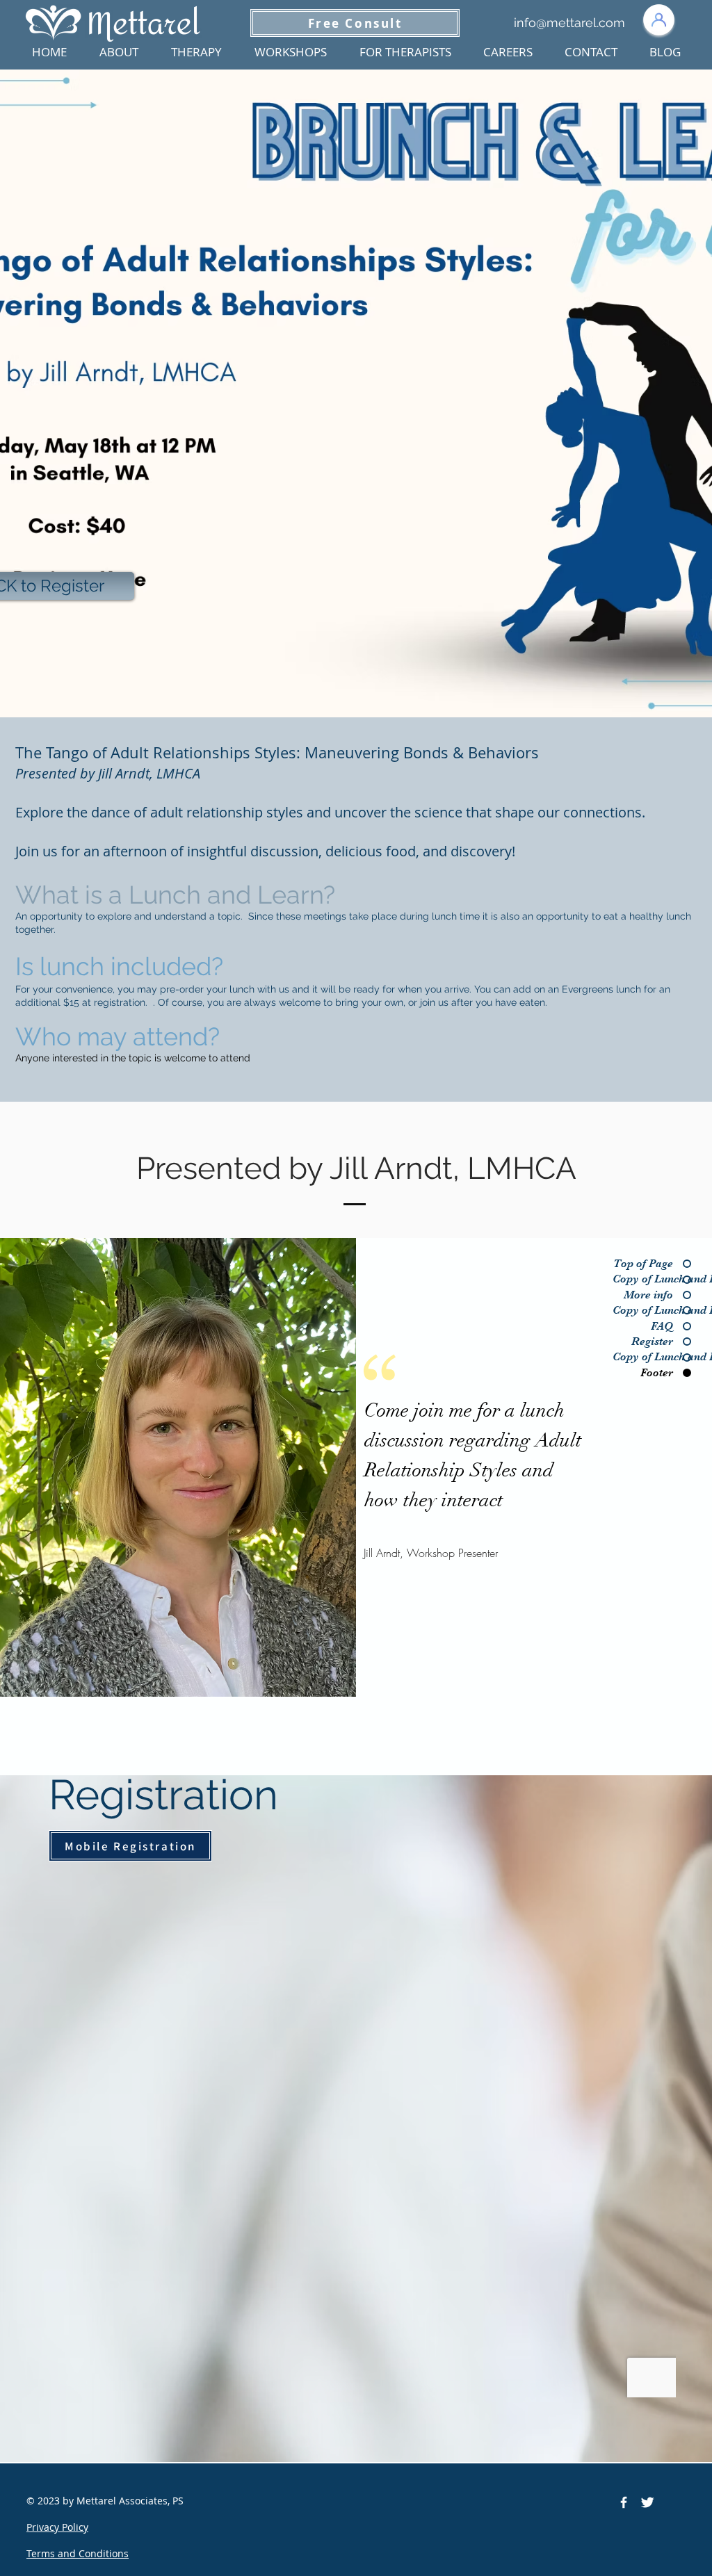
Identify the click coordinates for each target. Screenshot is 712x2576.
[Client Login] (658, 20)
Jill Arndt (124, 773)
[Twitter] (647, 2502)
